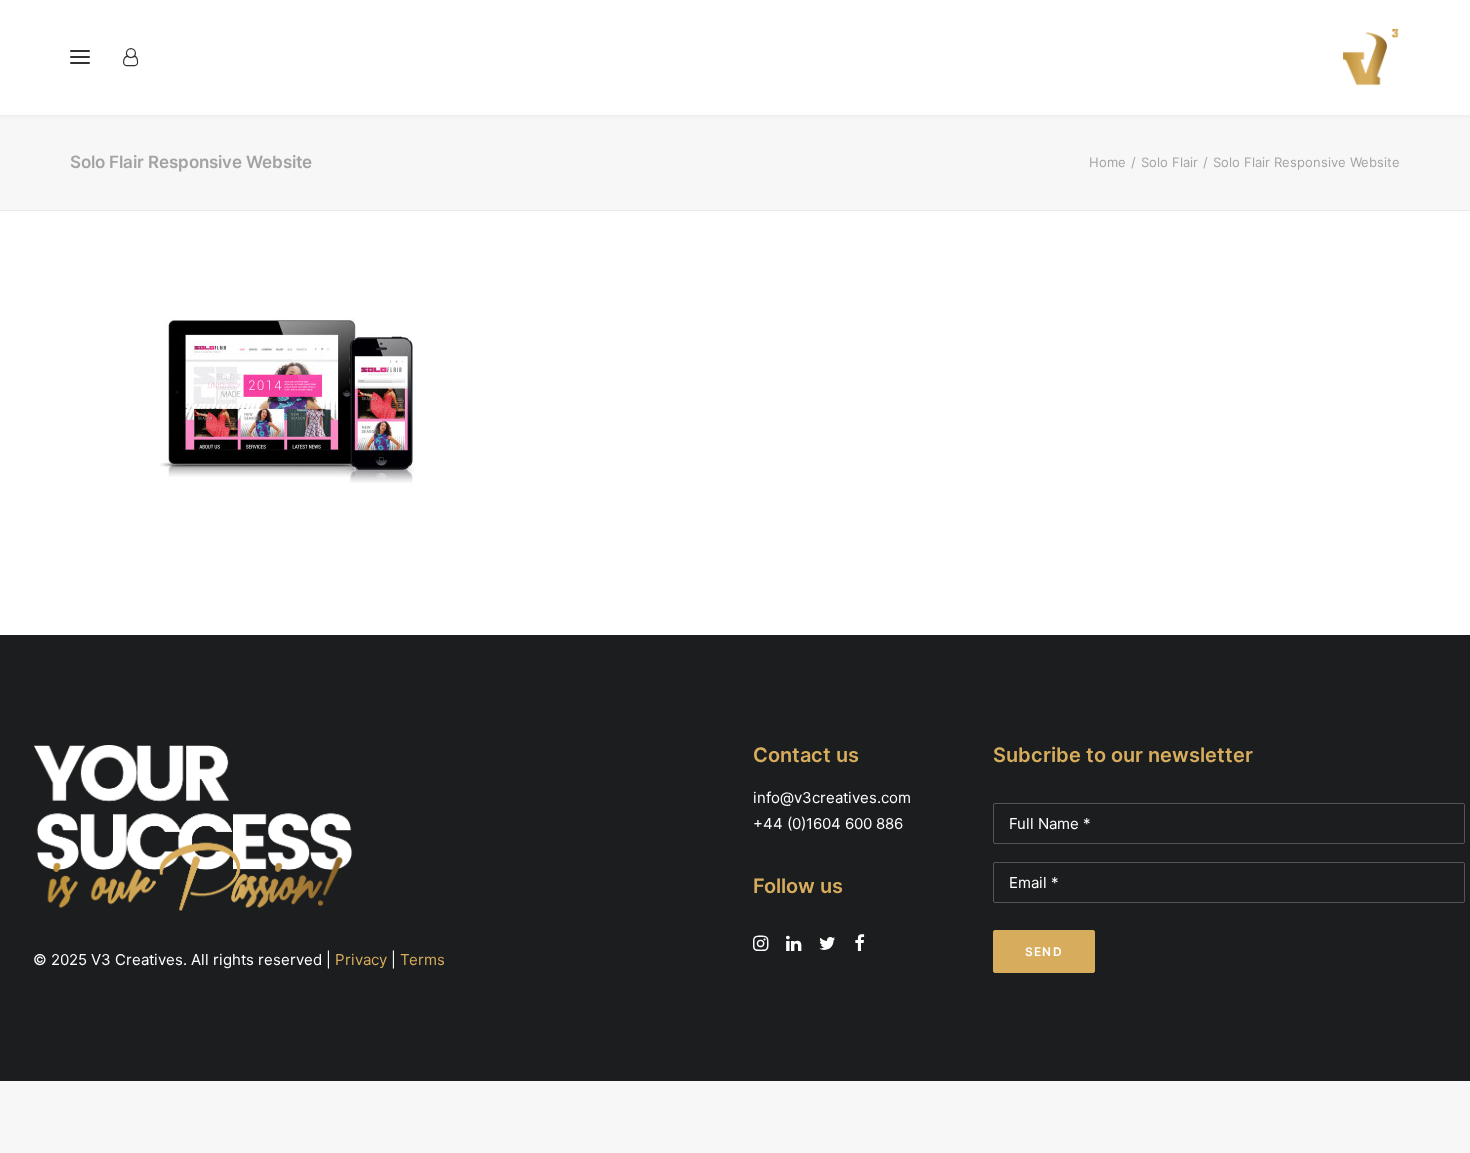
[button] (80, 57)
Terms (422, 959)
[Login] (139, 57)
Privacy (361, 959)
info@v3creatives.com (832, 797)
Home (1107, 162)
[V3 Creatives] (1365, 57)
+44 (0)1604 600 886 (828, 823)
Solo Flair (1169, 162)
